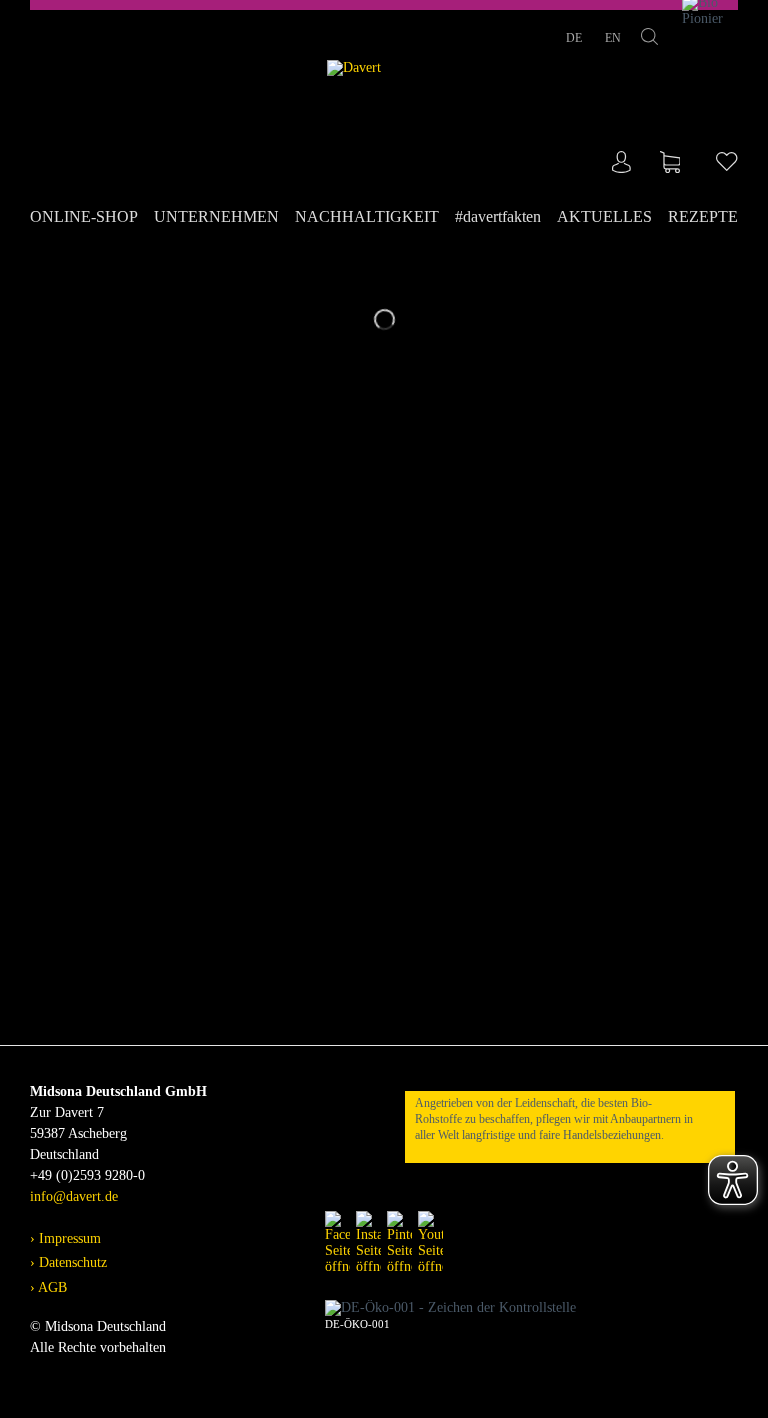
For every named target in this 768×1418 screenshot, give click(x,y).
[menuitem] (88, 217)
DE (575, 38)
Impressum (68, 1238)
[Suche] (649, 40)
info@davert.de (74, 1196)
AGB (51, 1287)
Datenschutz (71, 1262)
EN (613, 38)
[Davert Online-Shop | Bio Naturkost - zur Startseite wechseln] (384, 117)
